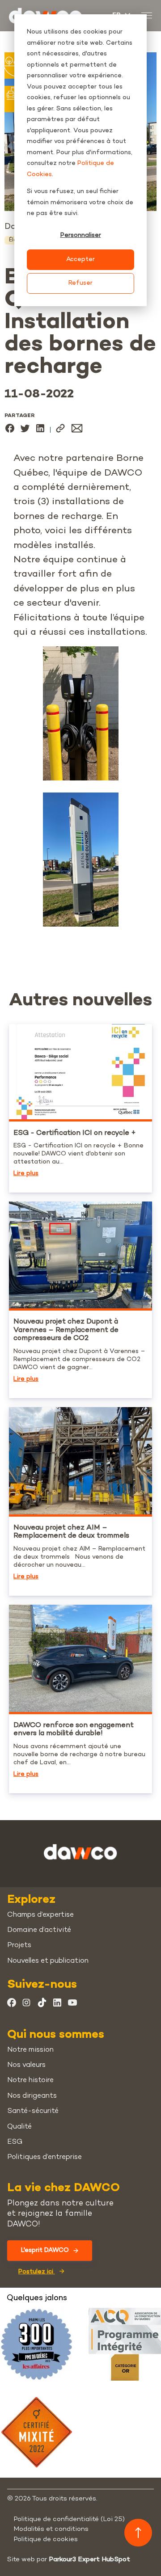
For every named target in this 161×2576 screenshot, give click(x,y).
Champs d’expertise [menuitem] (40, 1915)
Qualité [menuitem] (19, 2127)
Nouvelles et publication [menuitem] (48, 1961)
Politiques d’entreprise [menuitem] (44, 2157)
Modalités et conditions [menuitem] (51, 2529)
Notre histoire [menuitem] (30, 2081)
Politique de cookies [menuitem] (46, 2539)
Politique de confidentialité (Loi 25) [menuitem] (69, 2519)
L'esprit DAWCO (45, 2250)
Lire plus (26, 1174)
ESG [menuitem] (15, 2142)
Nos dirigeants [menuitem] (32, 2096)
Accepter (80, 259)
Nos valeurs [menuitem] (26, 2065)
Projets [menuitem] (19, 1946)
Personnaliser (81, 235)
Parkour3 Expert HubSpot (89, 2559)
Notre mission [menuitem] (30, 2050)
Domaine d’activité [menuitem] (39, 1930)
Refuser (80, 283)
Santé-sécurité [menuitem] (33, 2111)
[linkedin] (40, 430)
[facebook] (10, 430)
